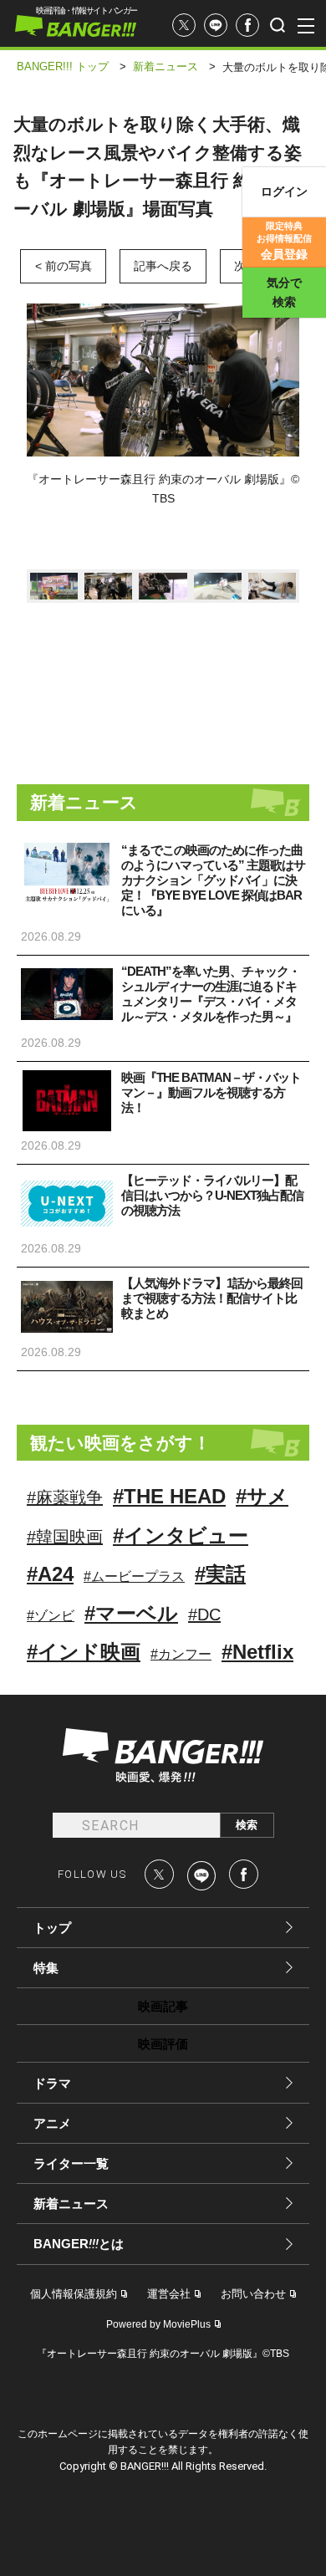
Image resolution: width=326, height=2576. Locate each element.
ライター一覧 (71, 2163)
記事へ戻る (163, 266)
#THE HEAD (169, 1496)
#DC (204, 1614)
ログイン (284, 191)
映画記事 (163, 2006)
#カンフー (181, 1654)
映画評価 (163, 2044)
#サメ (262, 1496)
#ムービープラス (134, 1576)
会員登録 (284, 241)
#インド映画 (84, 1652)
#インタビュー (181, 1535)
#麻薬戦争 (65, 1497)
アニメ (52, 2123)
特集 (46, 1968)
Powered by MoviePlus (158, 2324)
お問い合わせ (253, 2294)
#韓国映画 (65, 1537)
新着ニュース (71, 2204)
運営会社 (169, 2294)
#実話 (220, 1574)
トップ (52, 1928)
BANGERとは (79, 2244)
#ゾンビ (51, 1616)
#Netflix (257, 1652)
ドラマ (52, 2083)
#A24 (50, 1574)
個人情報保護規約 (74, 2294)
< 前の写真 (64, 266)
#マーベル (131, 1613)
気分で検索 (284, 292)
